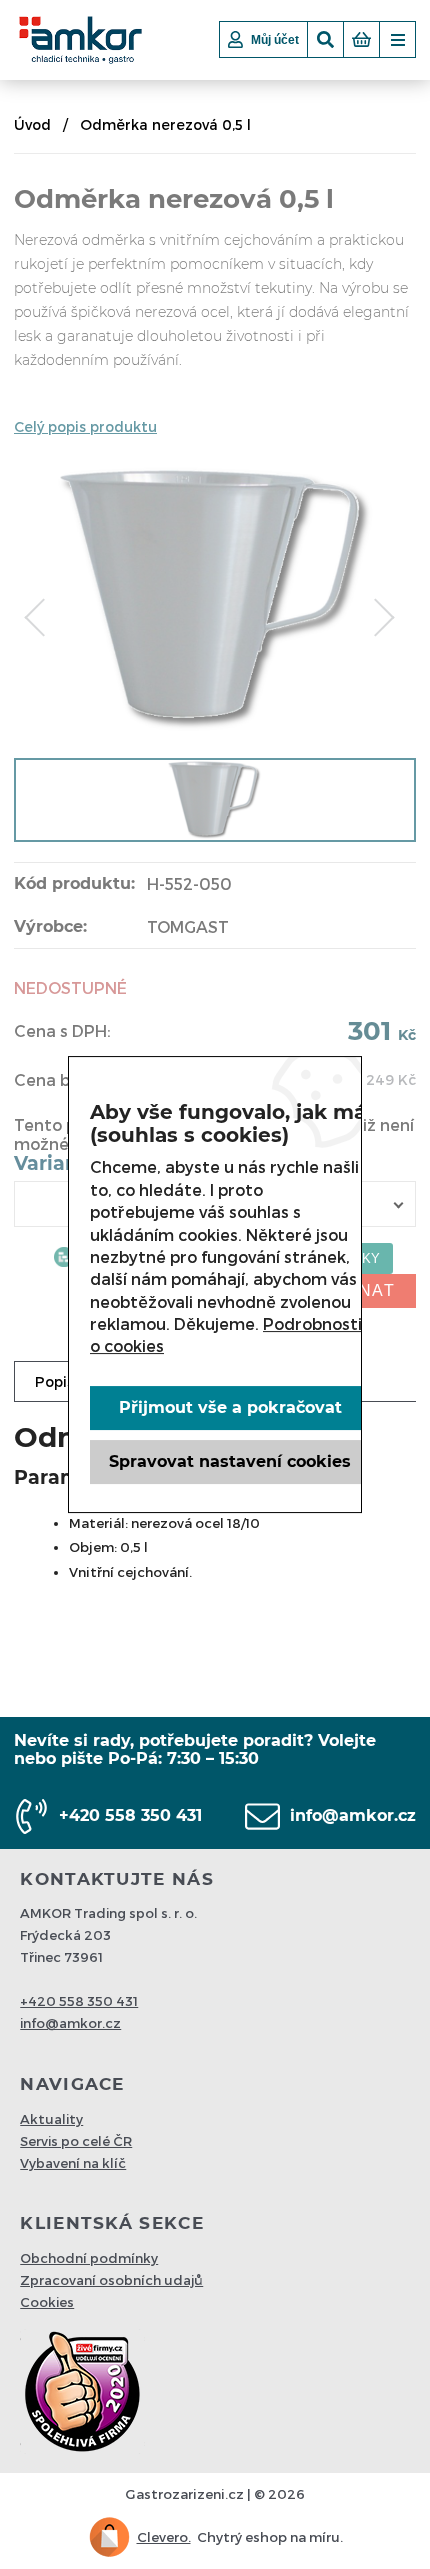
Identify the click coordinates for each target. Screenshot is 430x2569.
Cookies (47, 2302)
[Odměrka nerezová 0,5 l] (215, 723)
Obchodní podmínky (89, 2258)
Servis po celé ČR (76, 2141)
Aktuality (51, 2119)
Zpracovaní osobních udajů (111, 2280)
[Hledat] (325, 39)
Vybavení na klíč (73, 2163)
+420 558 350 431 (130, 1815)
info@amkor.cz (353, 1815)
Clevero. (164, 2537)
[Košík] (361, 39)
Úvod (32, 124)
